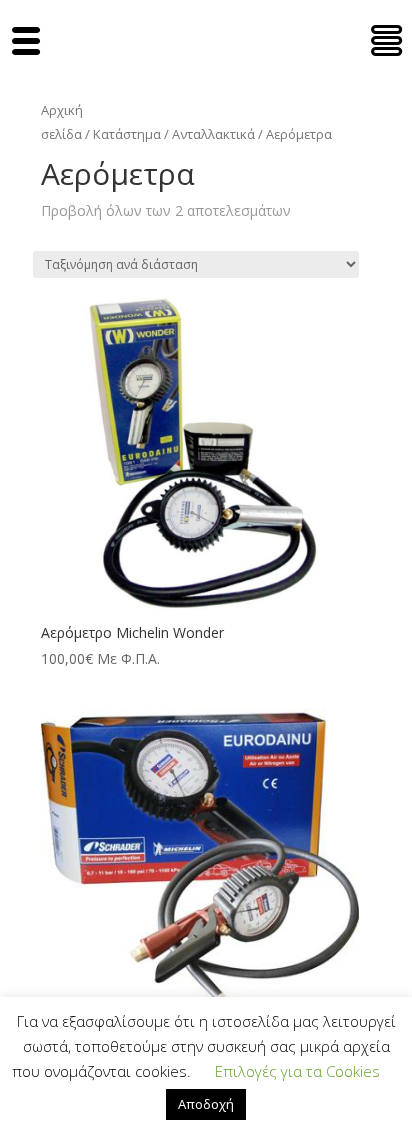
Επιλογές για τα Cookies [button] (297, 1071)
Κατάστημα (127, 134)
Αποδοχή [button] (206, 1104)
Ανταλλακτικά (213, 134)
